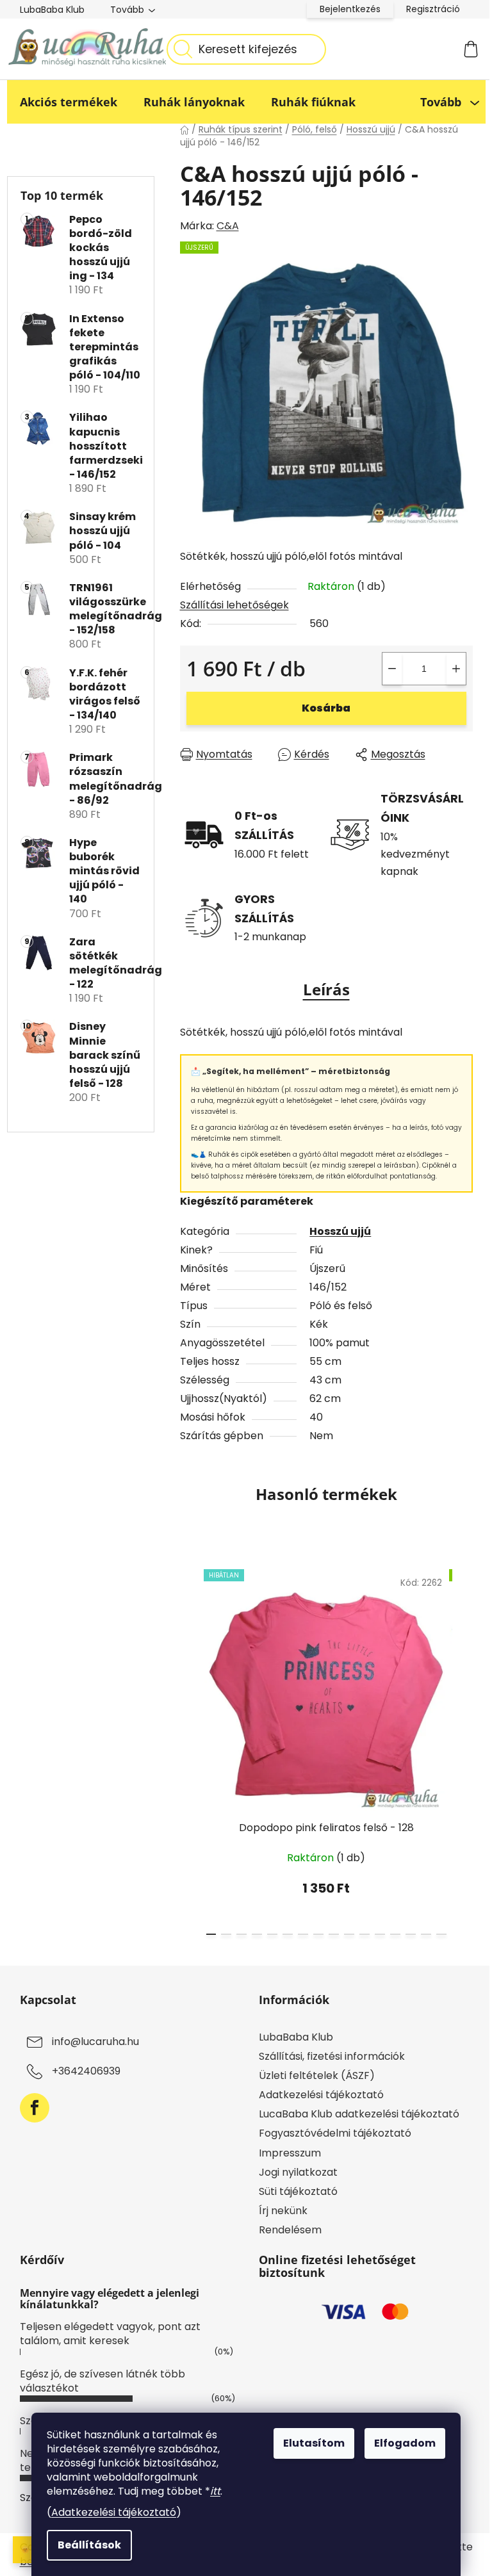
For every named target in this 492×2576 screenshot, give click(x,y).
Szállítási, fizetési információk (332, 2056)
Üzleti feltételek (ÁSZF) (317, 2075)
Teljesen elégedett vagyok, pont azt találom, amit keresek (110, 2334)
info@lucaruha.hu (95, 2042)
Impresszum (290, 2153)
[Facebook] (35, 2108)
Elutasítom (314, 2443)
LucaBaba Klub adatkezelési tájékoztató (359, 2114)
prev (190, 1749)
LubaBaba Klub (52, 10)
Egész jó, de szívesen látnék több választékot (102, 2381)
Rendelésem (290, 2230)
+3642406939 (86, 2071)
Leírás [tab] (326, 989)
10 (365, 1934)
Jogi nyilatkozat (298, 2172)
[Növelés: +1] (456, 669)
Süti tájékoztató (298, 2191)
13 (411, 1934)
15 (441, 1934)
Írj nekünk (283, 2211)
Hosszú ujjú (340, 1231)
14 (426, 1934)
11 (380, 1934)
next (463, 1749)
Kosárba (326, 708)
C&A (228, 226)
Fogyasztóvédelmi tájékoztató (335, 2133)
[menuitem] (69, 102)
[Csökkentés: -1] (392, 669)
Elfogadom (405, 2443)
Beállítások (89, 2545)
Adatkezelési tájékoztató (114, 2512)
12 (395, 1934)
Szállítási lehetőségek (234, 605)
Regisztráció (433, 9)
